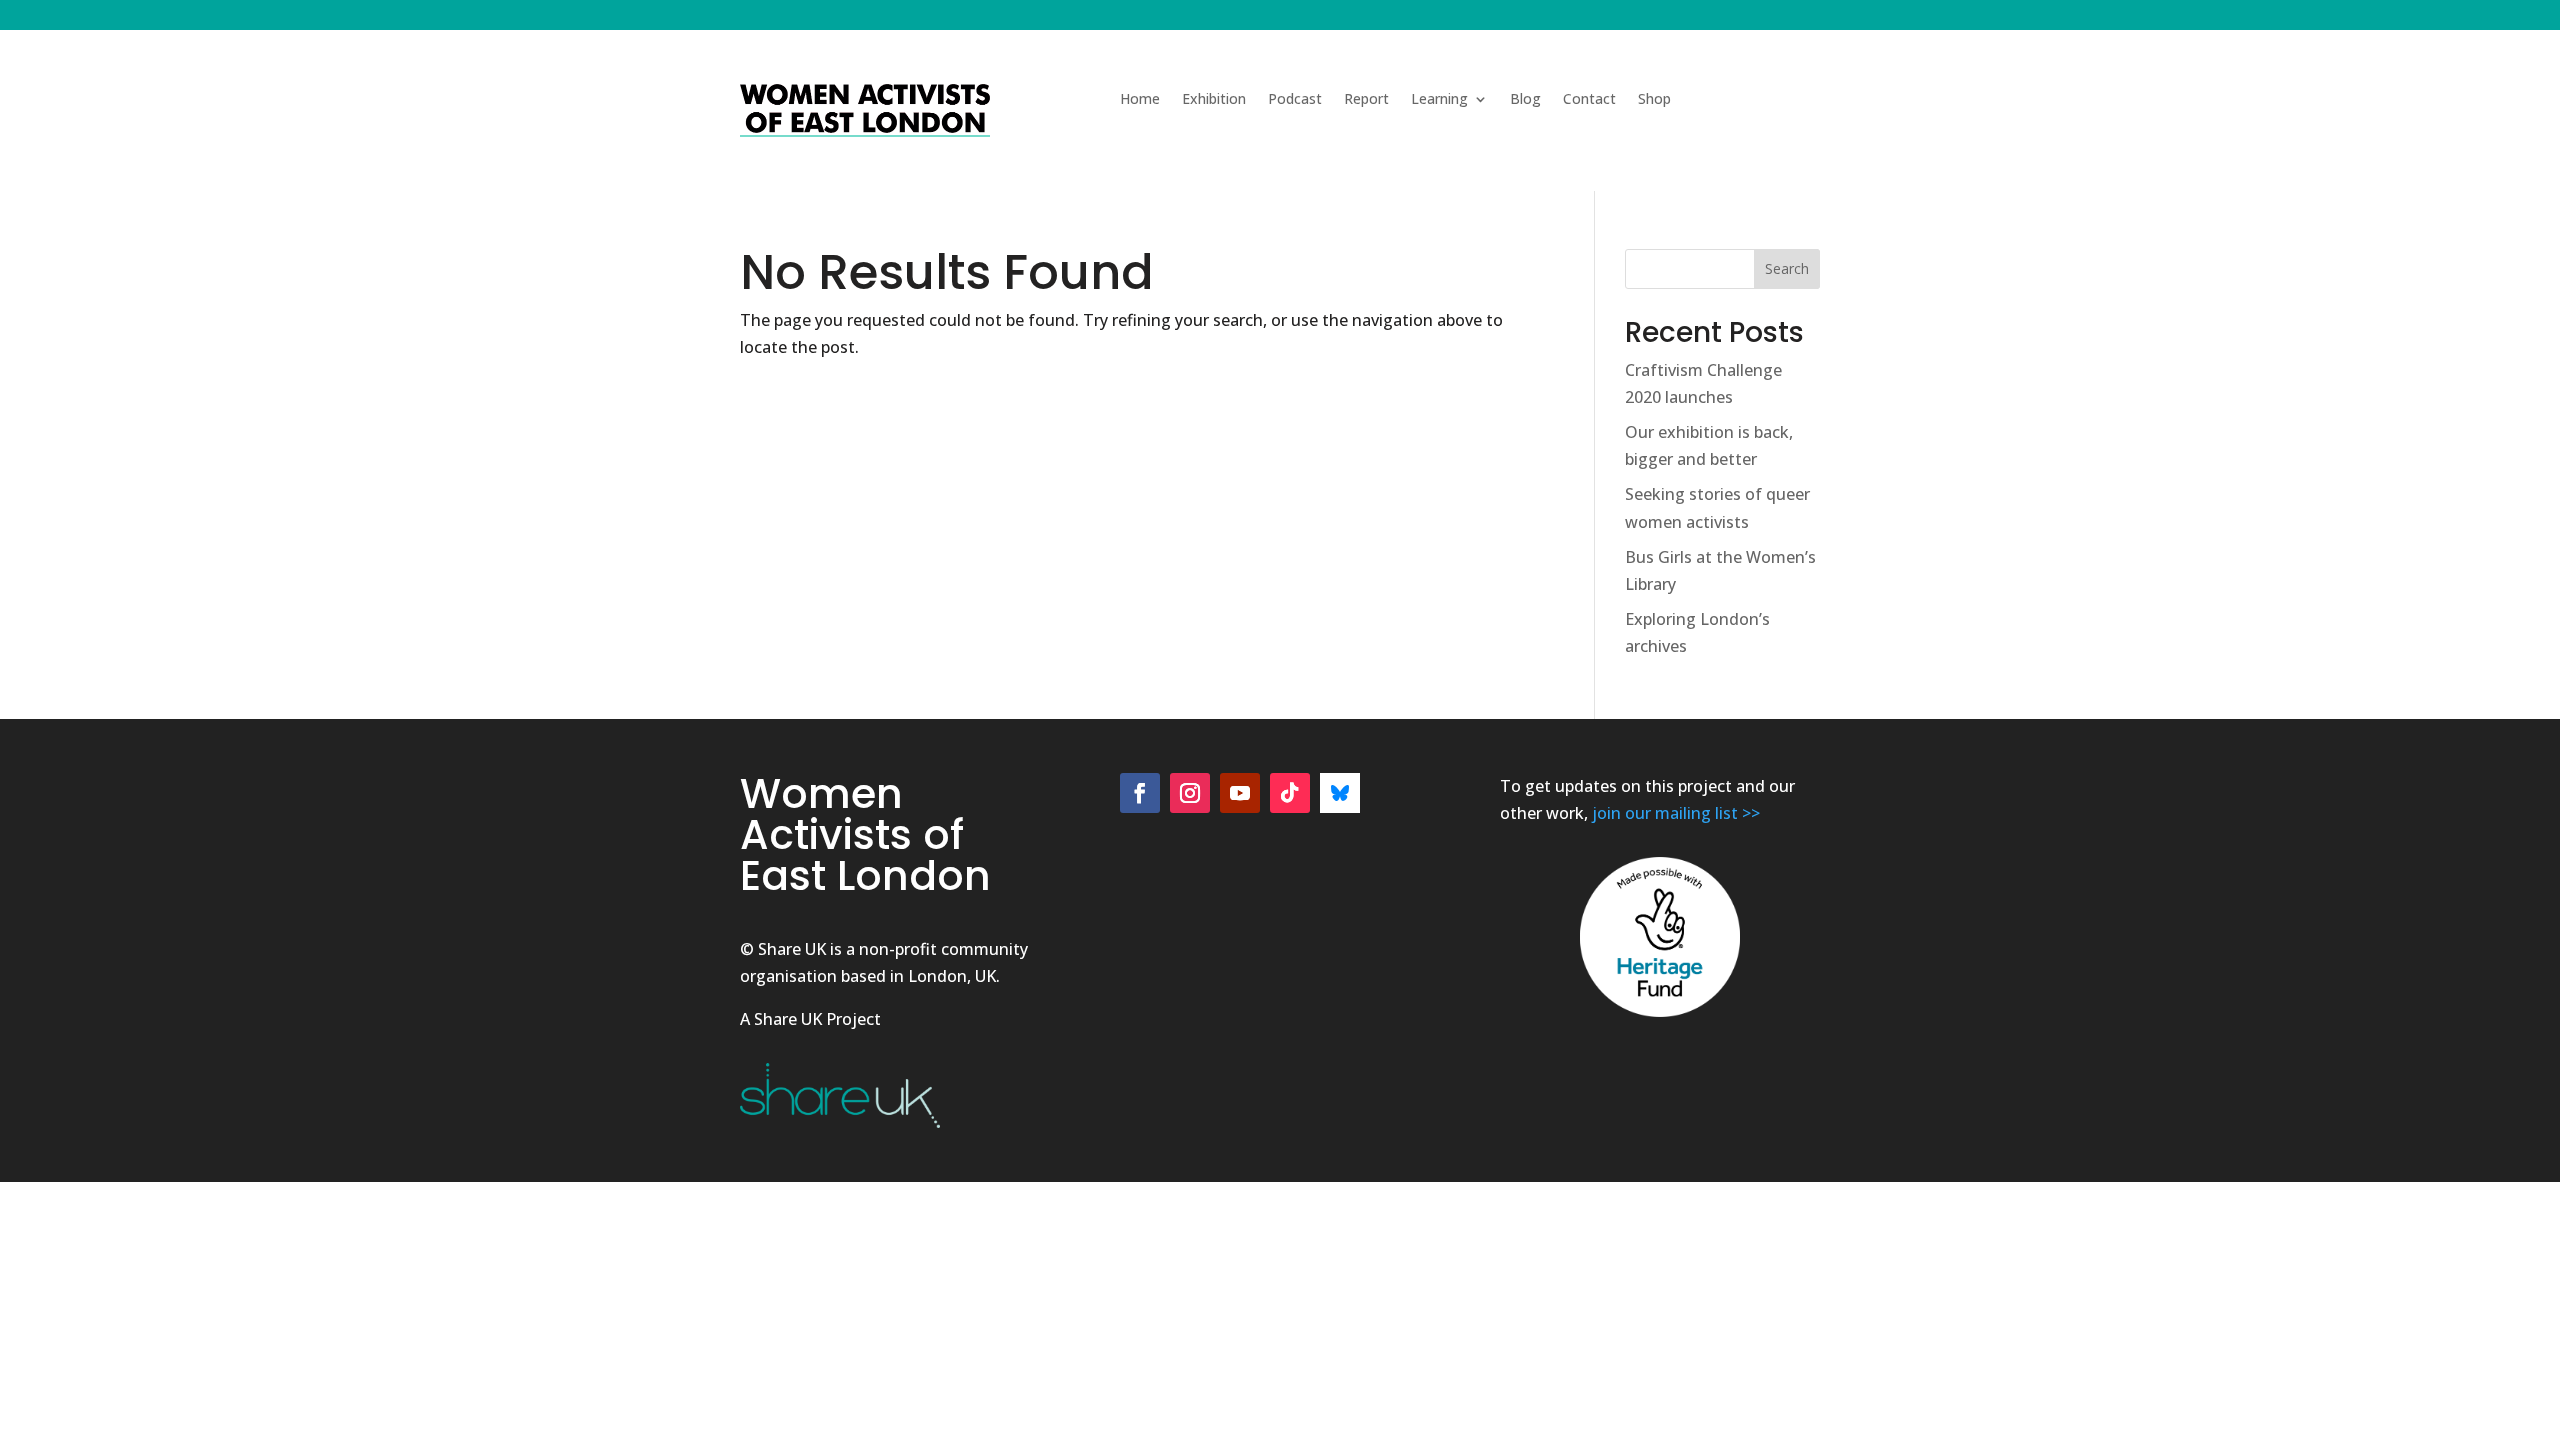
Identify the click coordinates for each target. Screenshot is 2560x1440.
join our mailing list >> (1676, 813)
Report (1366, 100)
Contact (1589, 100)
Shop (1654, 100)
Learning (1439, 100)
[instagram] (1190, 793)
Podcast (1295, 100)
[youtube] (1240, 793)
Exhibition (1214, 100)
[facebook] (1140, 793)
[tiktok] (1290, 793)
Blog (1525, 100)
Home (1140, 100)
